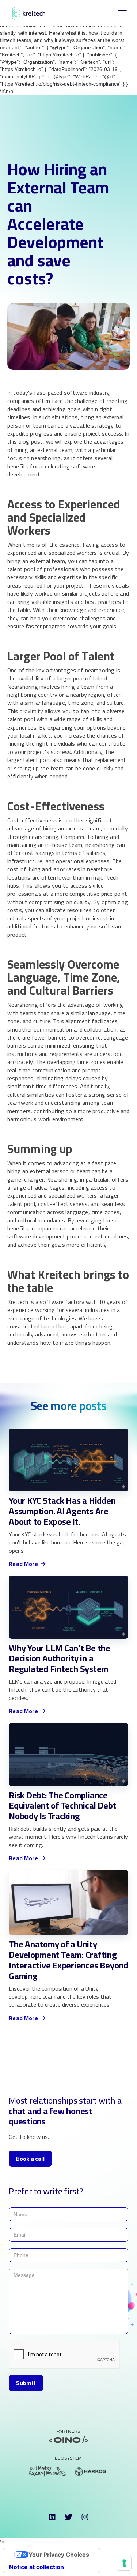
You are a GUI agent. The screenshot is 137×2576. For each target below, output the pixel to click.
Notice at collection (37, 2567)
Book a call (30, 2159)
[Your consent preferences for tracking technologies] (124, 2563)
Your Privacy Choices (59, 2555)
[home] (27, 13)
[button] (121, 13)
